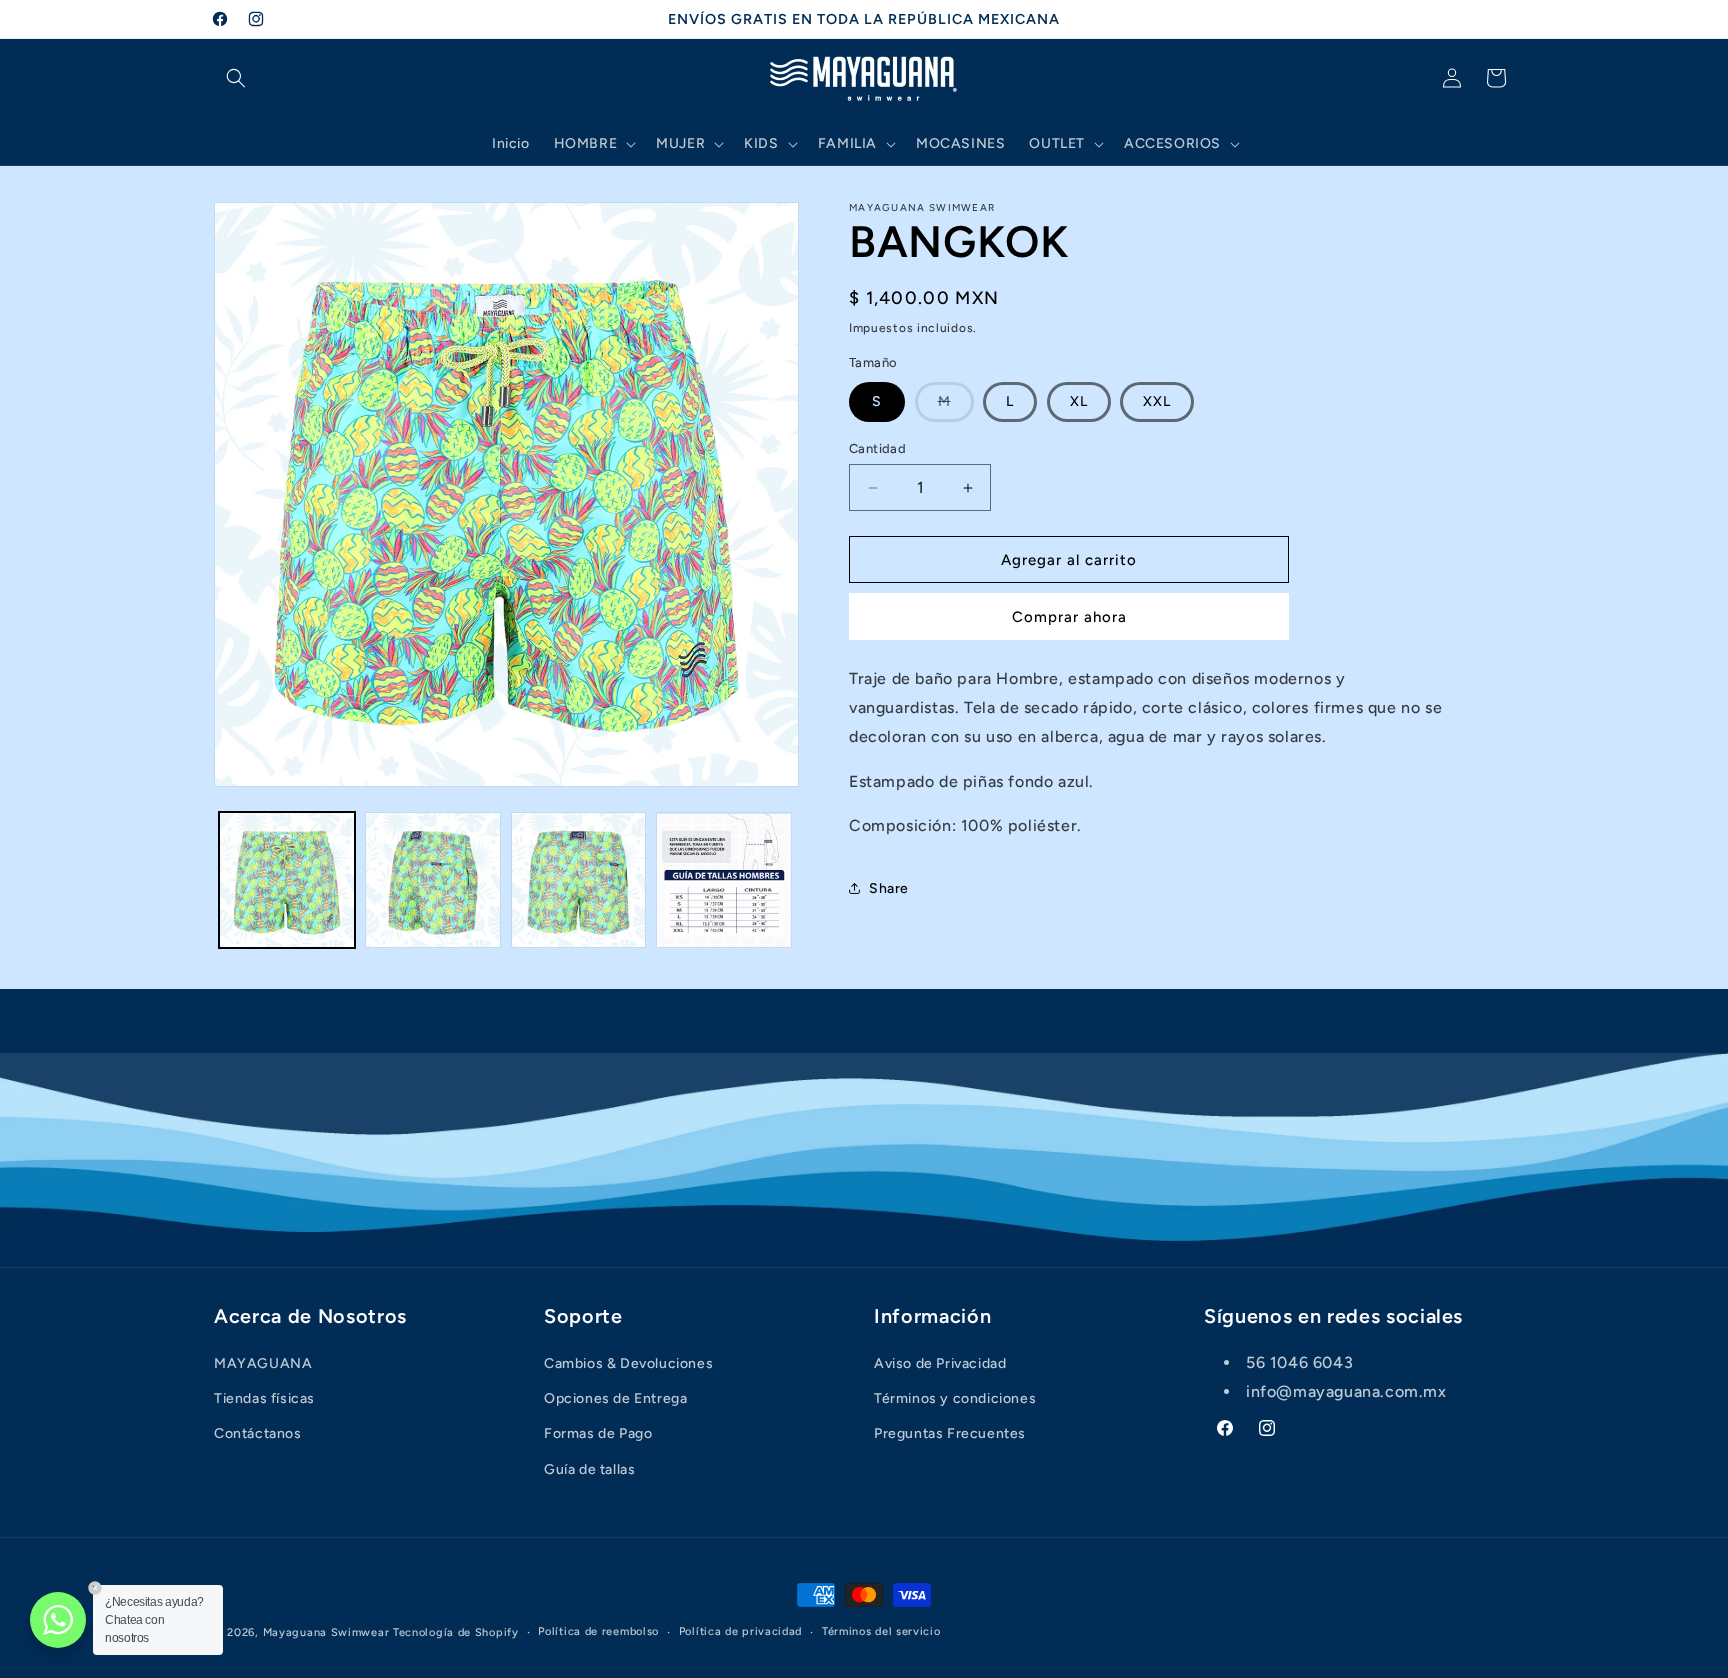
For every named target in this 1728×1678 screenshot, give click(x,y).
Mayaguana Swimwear (326, 1632)
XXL (1157, 401)
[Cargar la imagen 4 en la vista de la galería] (724, 880)
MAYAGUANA (263, 1363)
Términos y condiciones (955, 1398)
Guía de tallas (589, 1469)
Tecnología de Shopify (456, 1632)
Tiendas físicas (264, 1398)
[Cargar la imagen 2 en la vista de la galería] (433, 880)
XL (1079, 401)
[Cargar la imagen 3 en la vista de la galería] (579, 880)
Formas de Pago (598, 1433)
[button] (236, 78)
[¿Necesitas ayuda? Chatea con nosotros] (58, 1620)
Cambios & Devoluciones (628, 1363)
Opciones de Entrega (615, 1398)
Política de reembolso (598, 1631)
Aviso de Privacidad (940, 1363)
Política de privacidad (740, 1631)
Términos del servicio (881, 1631)
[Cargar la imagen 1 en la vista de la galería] (287, 880)
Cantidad (877, 448)
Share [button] (889, 888)
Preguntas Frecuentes (950, 1433)
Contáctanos (258, 1433)
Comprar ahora (1069, 617)
